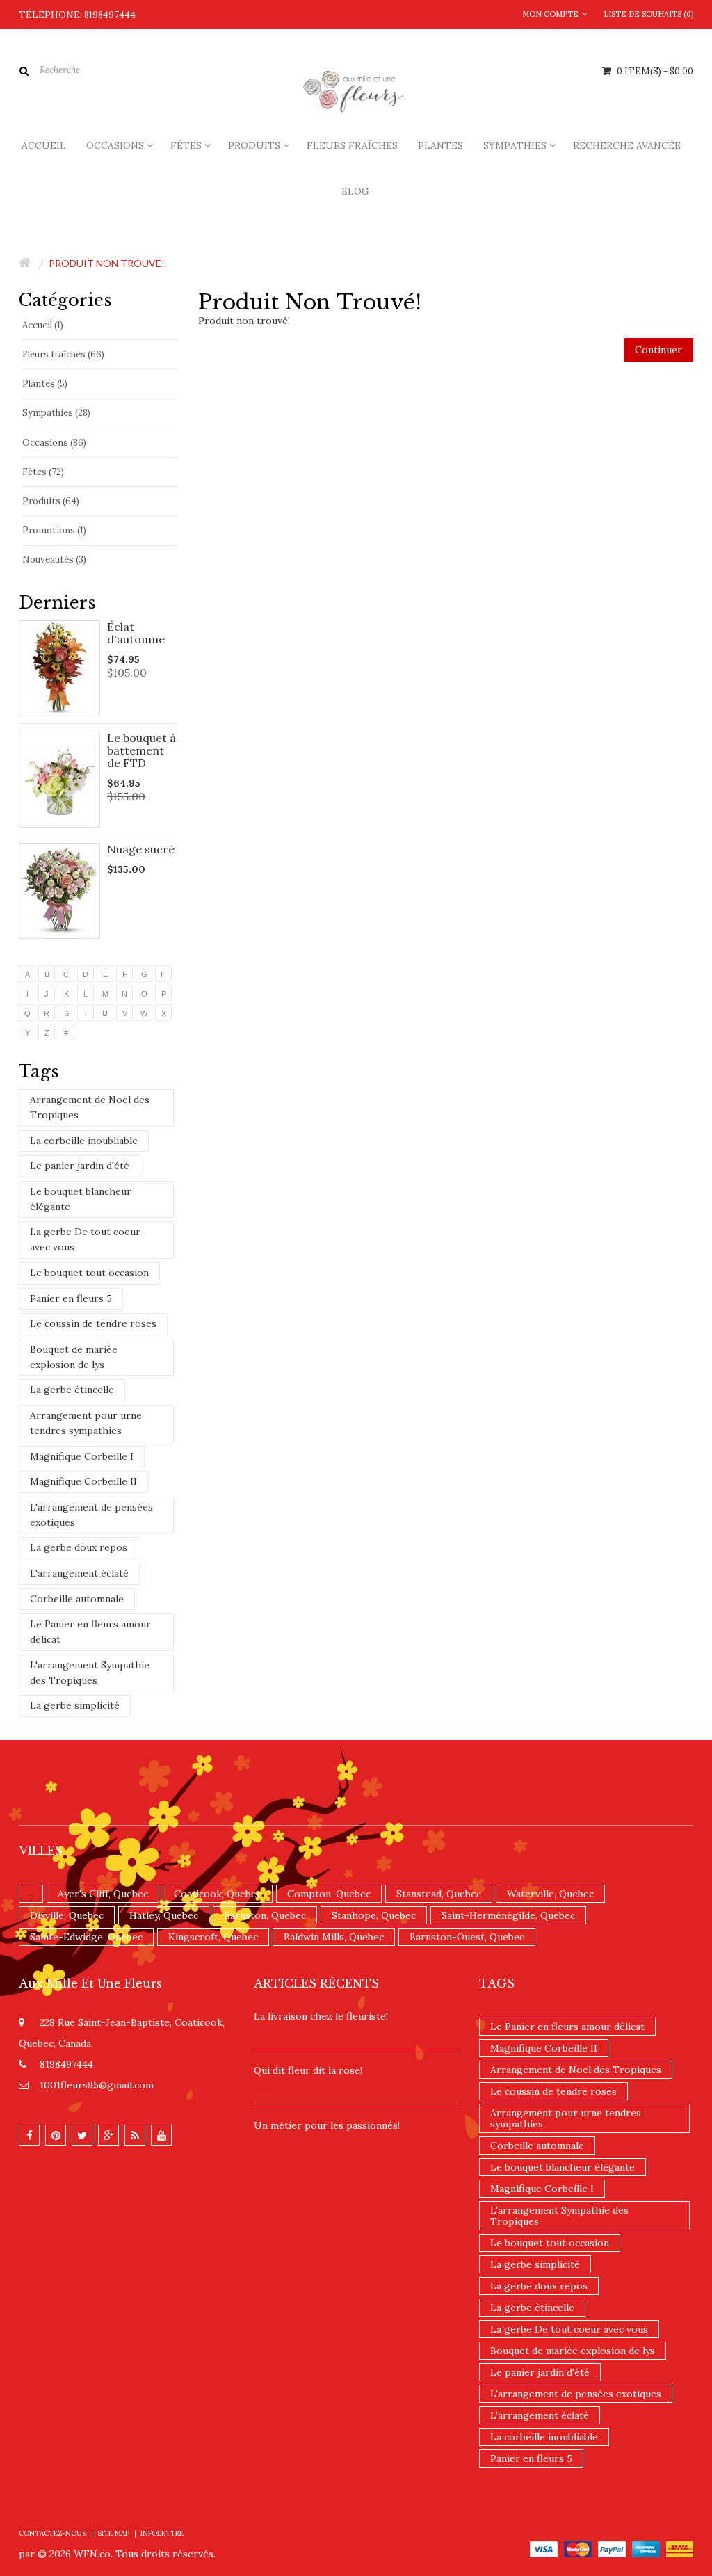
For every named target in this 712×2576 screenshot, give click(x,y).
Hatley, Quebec (164, 1915)
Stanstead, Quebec (439, 1894)
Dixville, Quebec (67, 1915)
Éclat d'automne (136, 633)
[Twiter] (82, 2135)
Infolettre (162, 2533)
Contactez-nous (52, 2533)
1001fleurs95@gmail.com (97, 2085)
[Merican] (646, 2548)
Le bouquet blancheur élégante (81, 1199)
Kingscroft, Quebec (213, 1937)
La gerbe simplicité (75, 1705)
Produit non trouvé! (107, 263)
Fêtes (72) (43, 472)
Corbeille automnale (77, 1599)
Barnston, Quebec (265, 1915)
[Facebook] (29, 2135)
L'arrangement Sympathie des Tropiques (90, 1673)
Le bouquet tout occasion (89, 1273)
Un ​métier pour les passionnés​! (327, 2125)
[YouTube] (161, 2135)
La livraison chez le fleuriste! (321, 2016)
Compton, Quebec (329, 1894)
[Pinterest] (56, 2135)
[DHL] (680, 2548)
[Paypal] (612, 2548)
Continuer (658, 350)
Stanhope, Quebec (374, 1915)
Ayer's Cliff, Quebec (103, 1894)
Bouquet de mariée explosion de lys (74, 1357)
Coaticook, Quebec (218, 1894)
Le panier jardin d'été (80, 1166)
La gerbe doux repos (79, 1547)
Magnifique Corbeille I (82, 1456)
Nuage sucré (141, 849)
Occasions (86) (54, 443)
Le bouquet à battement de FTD (141, 750)
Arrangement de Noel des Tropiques (90, 1107)
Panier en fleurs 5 (71, 1298)
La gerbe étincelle (72, 1390)
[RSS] (135, 2135)
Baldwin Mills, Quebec (334, 1937)
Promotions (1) (54, 530)
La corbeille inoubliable (84, 1141)
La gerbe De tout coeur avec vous (85, 1239)
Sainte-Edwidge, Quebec (86, 1937)
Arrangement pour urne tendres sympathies (86, 1423)
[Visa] (544, 2548)
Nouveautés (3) (54, 560)
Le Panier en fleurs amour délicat (90, 1632)
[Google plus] (108, 2135)
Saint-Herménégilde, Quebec (508, 1915)
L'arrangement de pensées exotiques (91, 1515)
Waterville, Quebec (550, 1894)
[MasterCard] (578, 2548)
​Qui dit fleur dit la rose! (308, 2070)
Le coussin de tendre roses (93, 1323)
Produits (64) (51, 501)
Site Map (113, 2533)
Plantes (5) (45, 384)
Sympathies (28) (56, 413)
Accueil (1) (43, 325)
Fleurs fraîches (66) (63, 354)
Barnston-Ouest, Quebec (467, 1937)
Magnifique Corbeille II (83, 1481)
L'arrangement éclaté (79, 1573)
